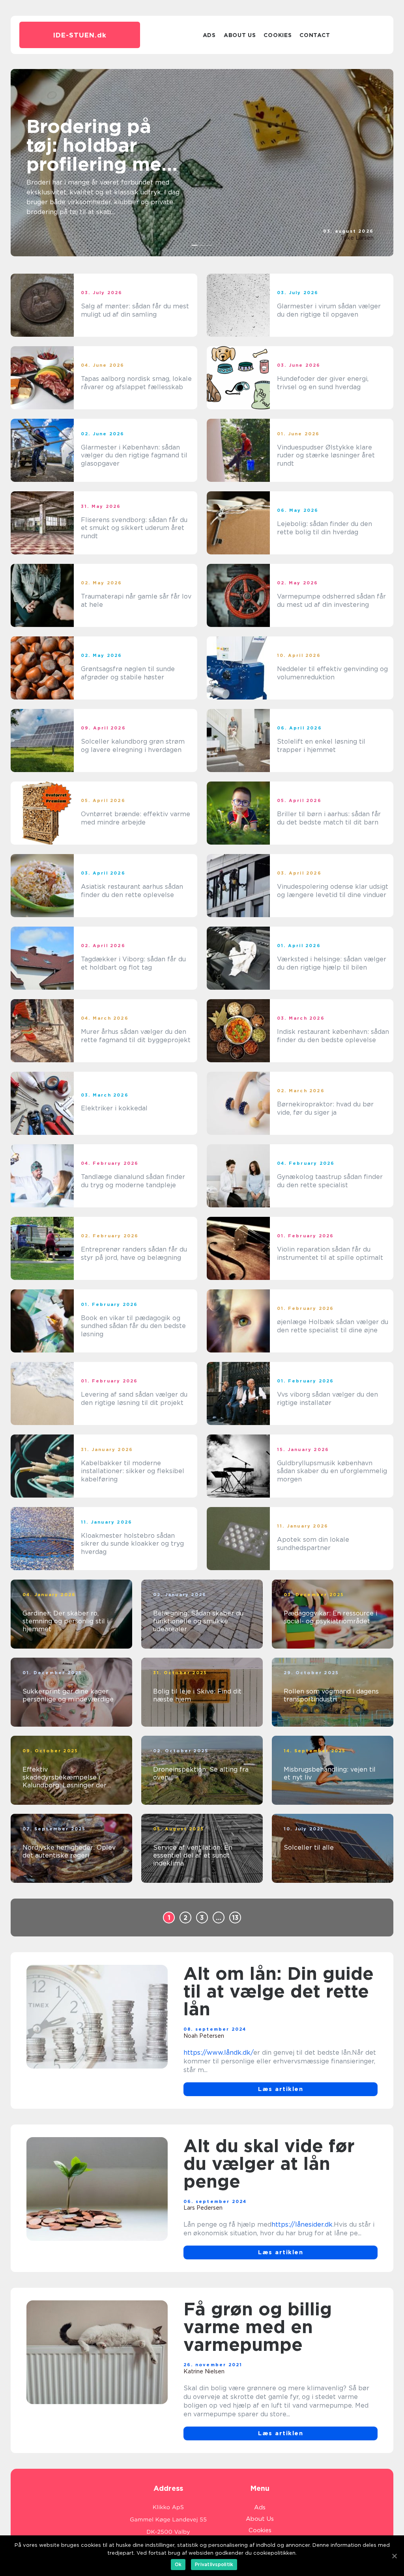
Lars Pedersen (203, 2208)
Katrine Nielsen (204, 2371)
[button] (195, 245)
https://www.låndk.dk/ (218, 2053)
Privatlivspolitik (214, 2564)
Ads (209, 35)
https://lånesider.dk (302, 2224)
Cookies (278, 35)
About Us (240, 35)
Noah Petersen (204, 2036)
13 (235, 1918)
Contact (315, 35)
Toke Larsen (357, 238)
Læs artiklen (281, 2089)
